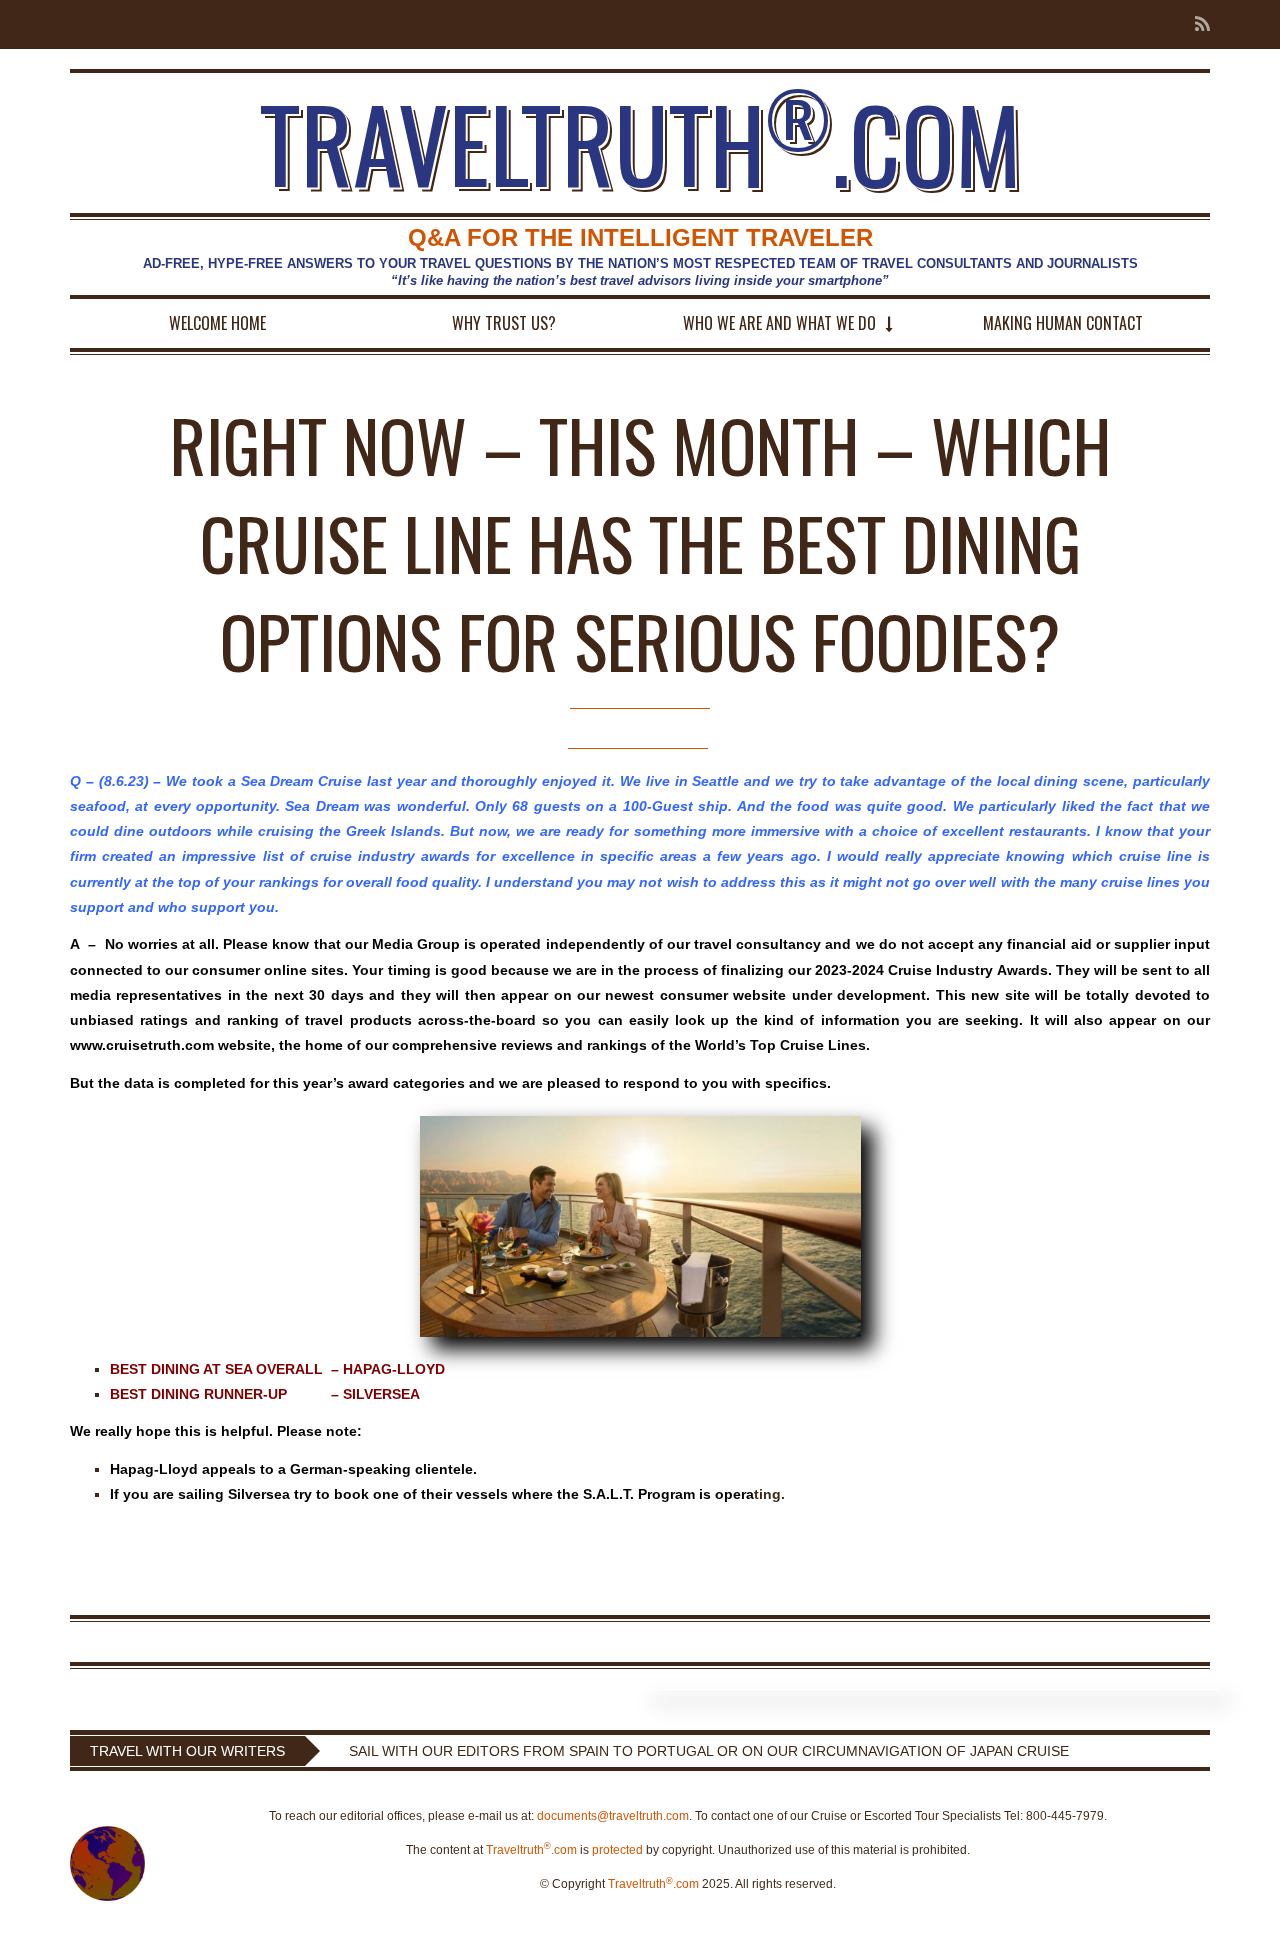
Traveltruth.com (531, 1850)
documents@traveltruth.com (613, 1816)
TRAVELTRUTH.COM (640, 143)
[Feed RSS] (1196, 24)
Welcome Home (217, 323)
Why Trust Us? (504, 323)
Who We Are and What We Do (779, 323)
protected (617, 1850)
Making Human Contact (1063, 323)
